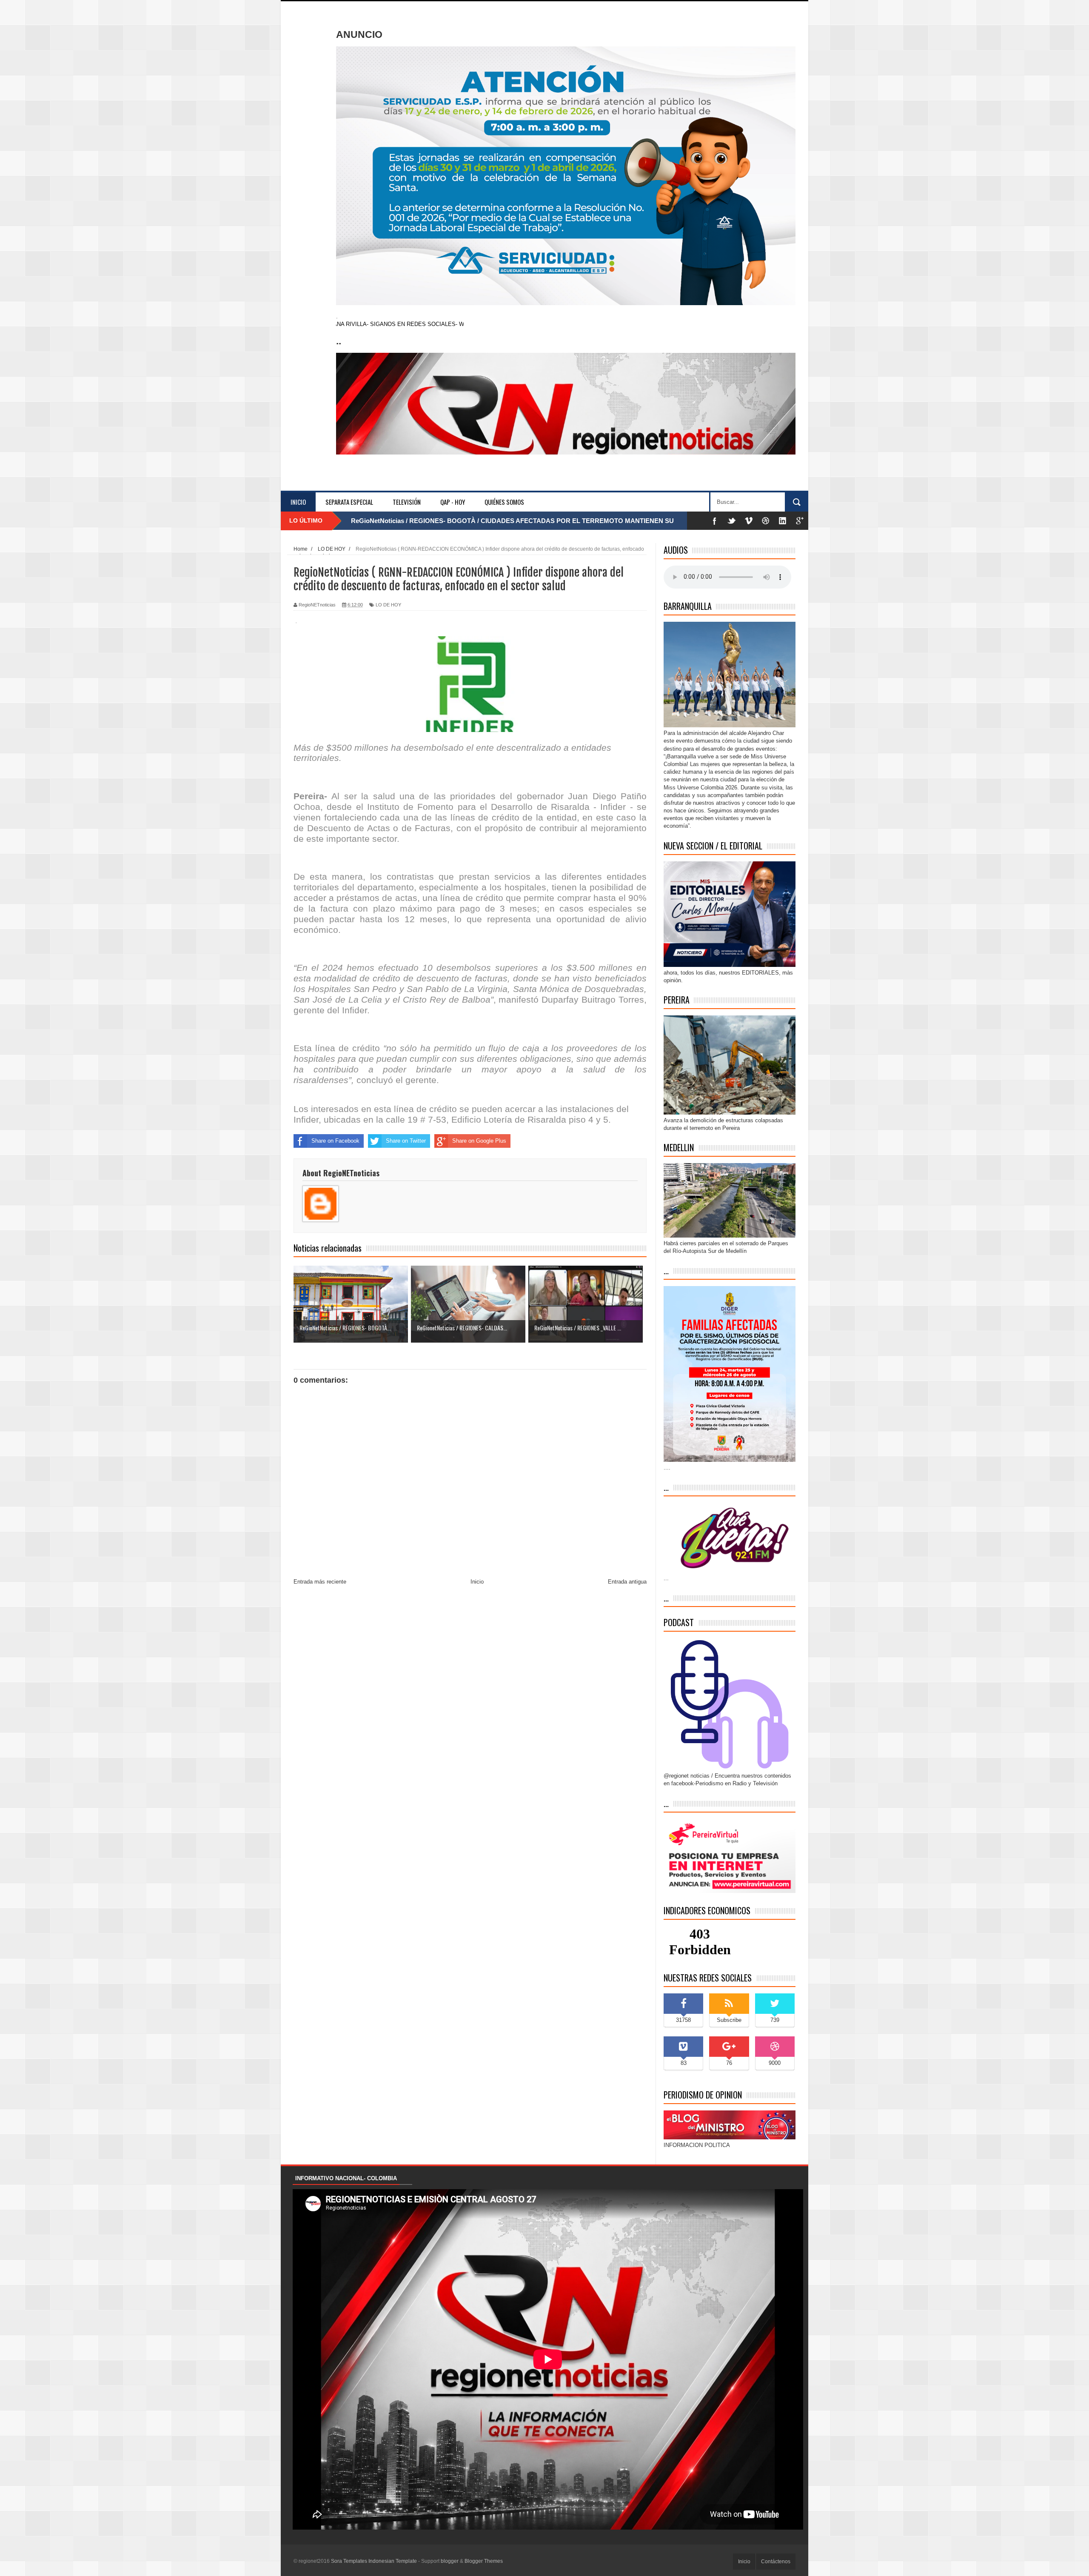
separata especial (349, 502)
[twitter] (732, 521)
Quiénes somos (504, 502)
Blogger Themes (484, 2561)
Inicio (298, 502)
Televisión (407, 502)
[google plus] (800, 521)
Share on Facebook (335, 1141)
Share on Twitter (406, 1141)
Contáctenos (776, 2562)
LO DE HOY (388, 605)
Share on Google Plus (479, 1141)
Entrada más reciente (320, 1582)
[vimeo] (749, 521)
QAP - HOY (453, 502)
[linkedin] (783, 521)
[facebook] (715, 521)
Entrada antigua (627, 1582)
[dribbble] (766, 521)
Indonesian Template (393, 2561)
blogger (450, 2561)
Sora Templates (349, 2561)
